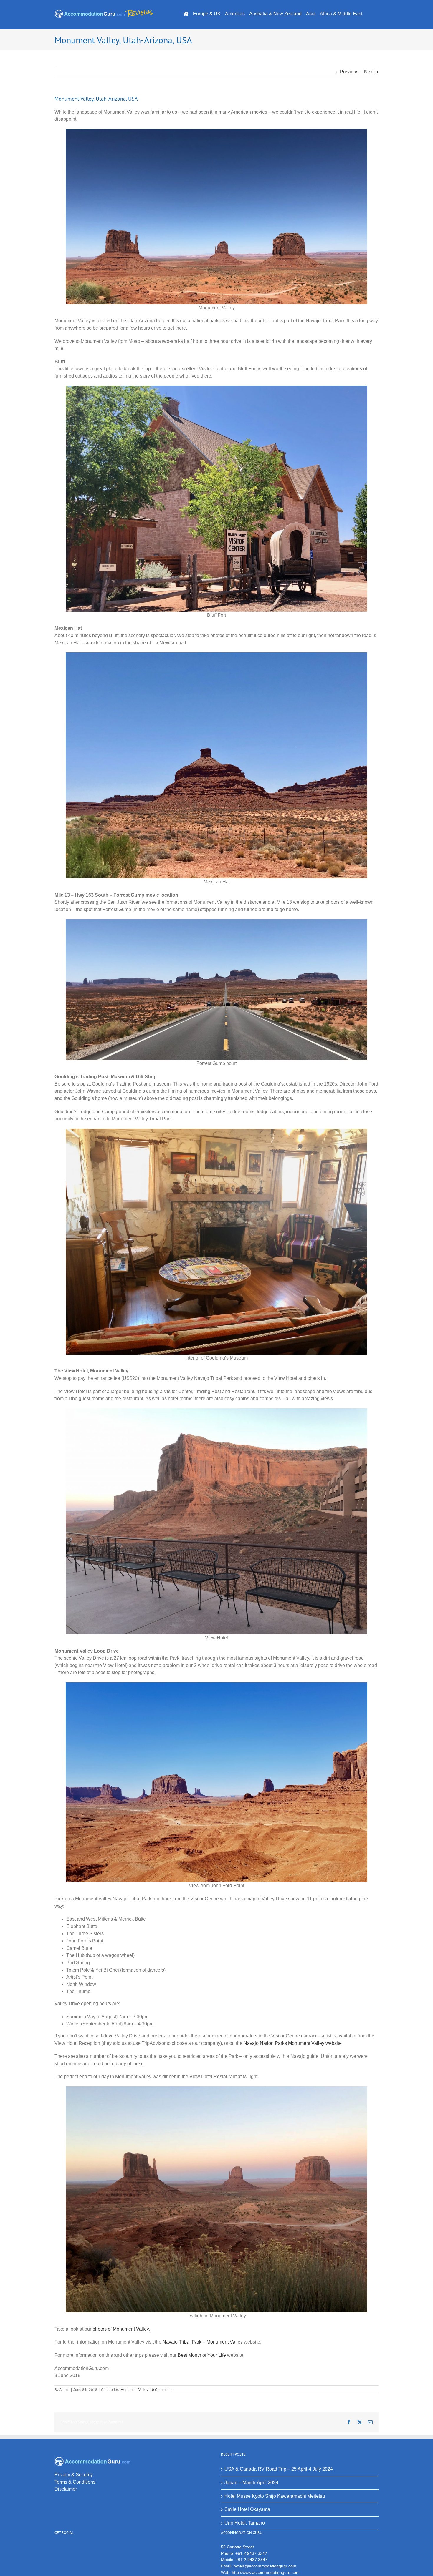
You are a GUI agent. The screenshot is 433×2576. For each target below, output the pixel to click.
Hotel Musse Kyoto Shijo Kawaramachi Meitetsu (275, 2496)
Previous (349, 72)
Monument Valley (134, 2390)
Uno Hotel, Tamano (245, 2523)
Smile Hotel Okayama (247, 2509)
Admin (64, 2390)
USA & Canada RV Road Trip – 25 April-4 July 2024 (279, 2469)
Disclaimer (66, 2489)
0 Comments (162, 2390)
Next (369, 72)
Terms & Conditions (75, 2482)
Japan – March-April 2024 (251, 2483)
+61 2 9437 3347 (251, 2553)
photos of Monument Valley (121, 2329)
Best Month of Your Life (202, 2355)
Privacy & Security (74, 2475)
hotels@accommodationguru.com (265, 2566)
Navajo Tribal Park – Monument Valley (203, 2342)
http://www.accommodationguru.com (266, 2572)
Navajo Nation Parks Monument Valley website (293, 2043)
